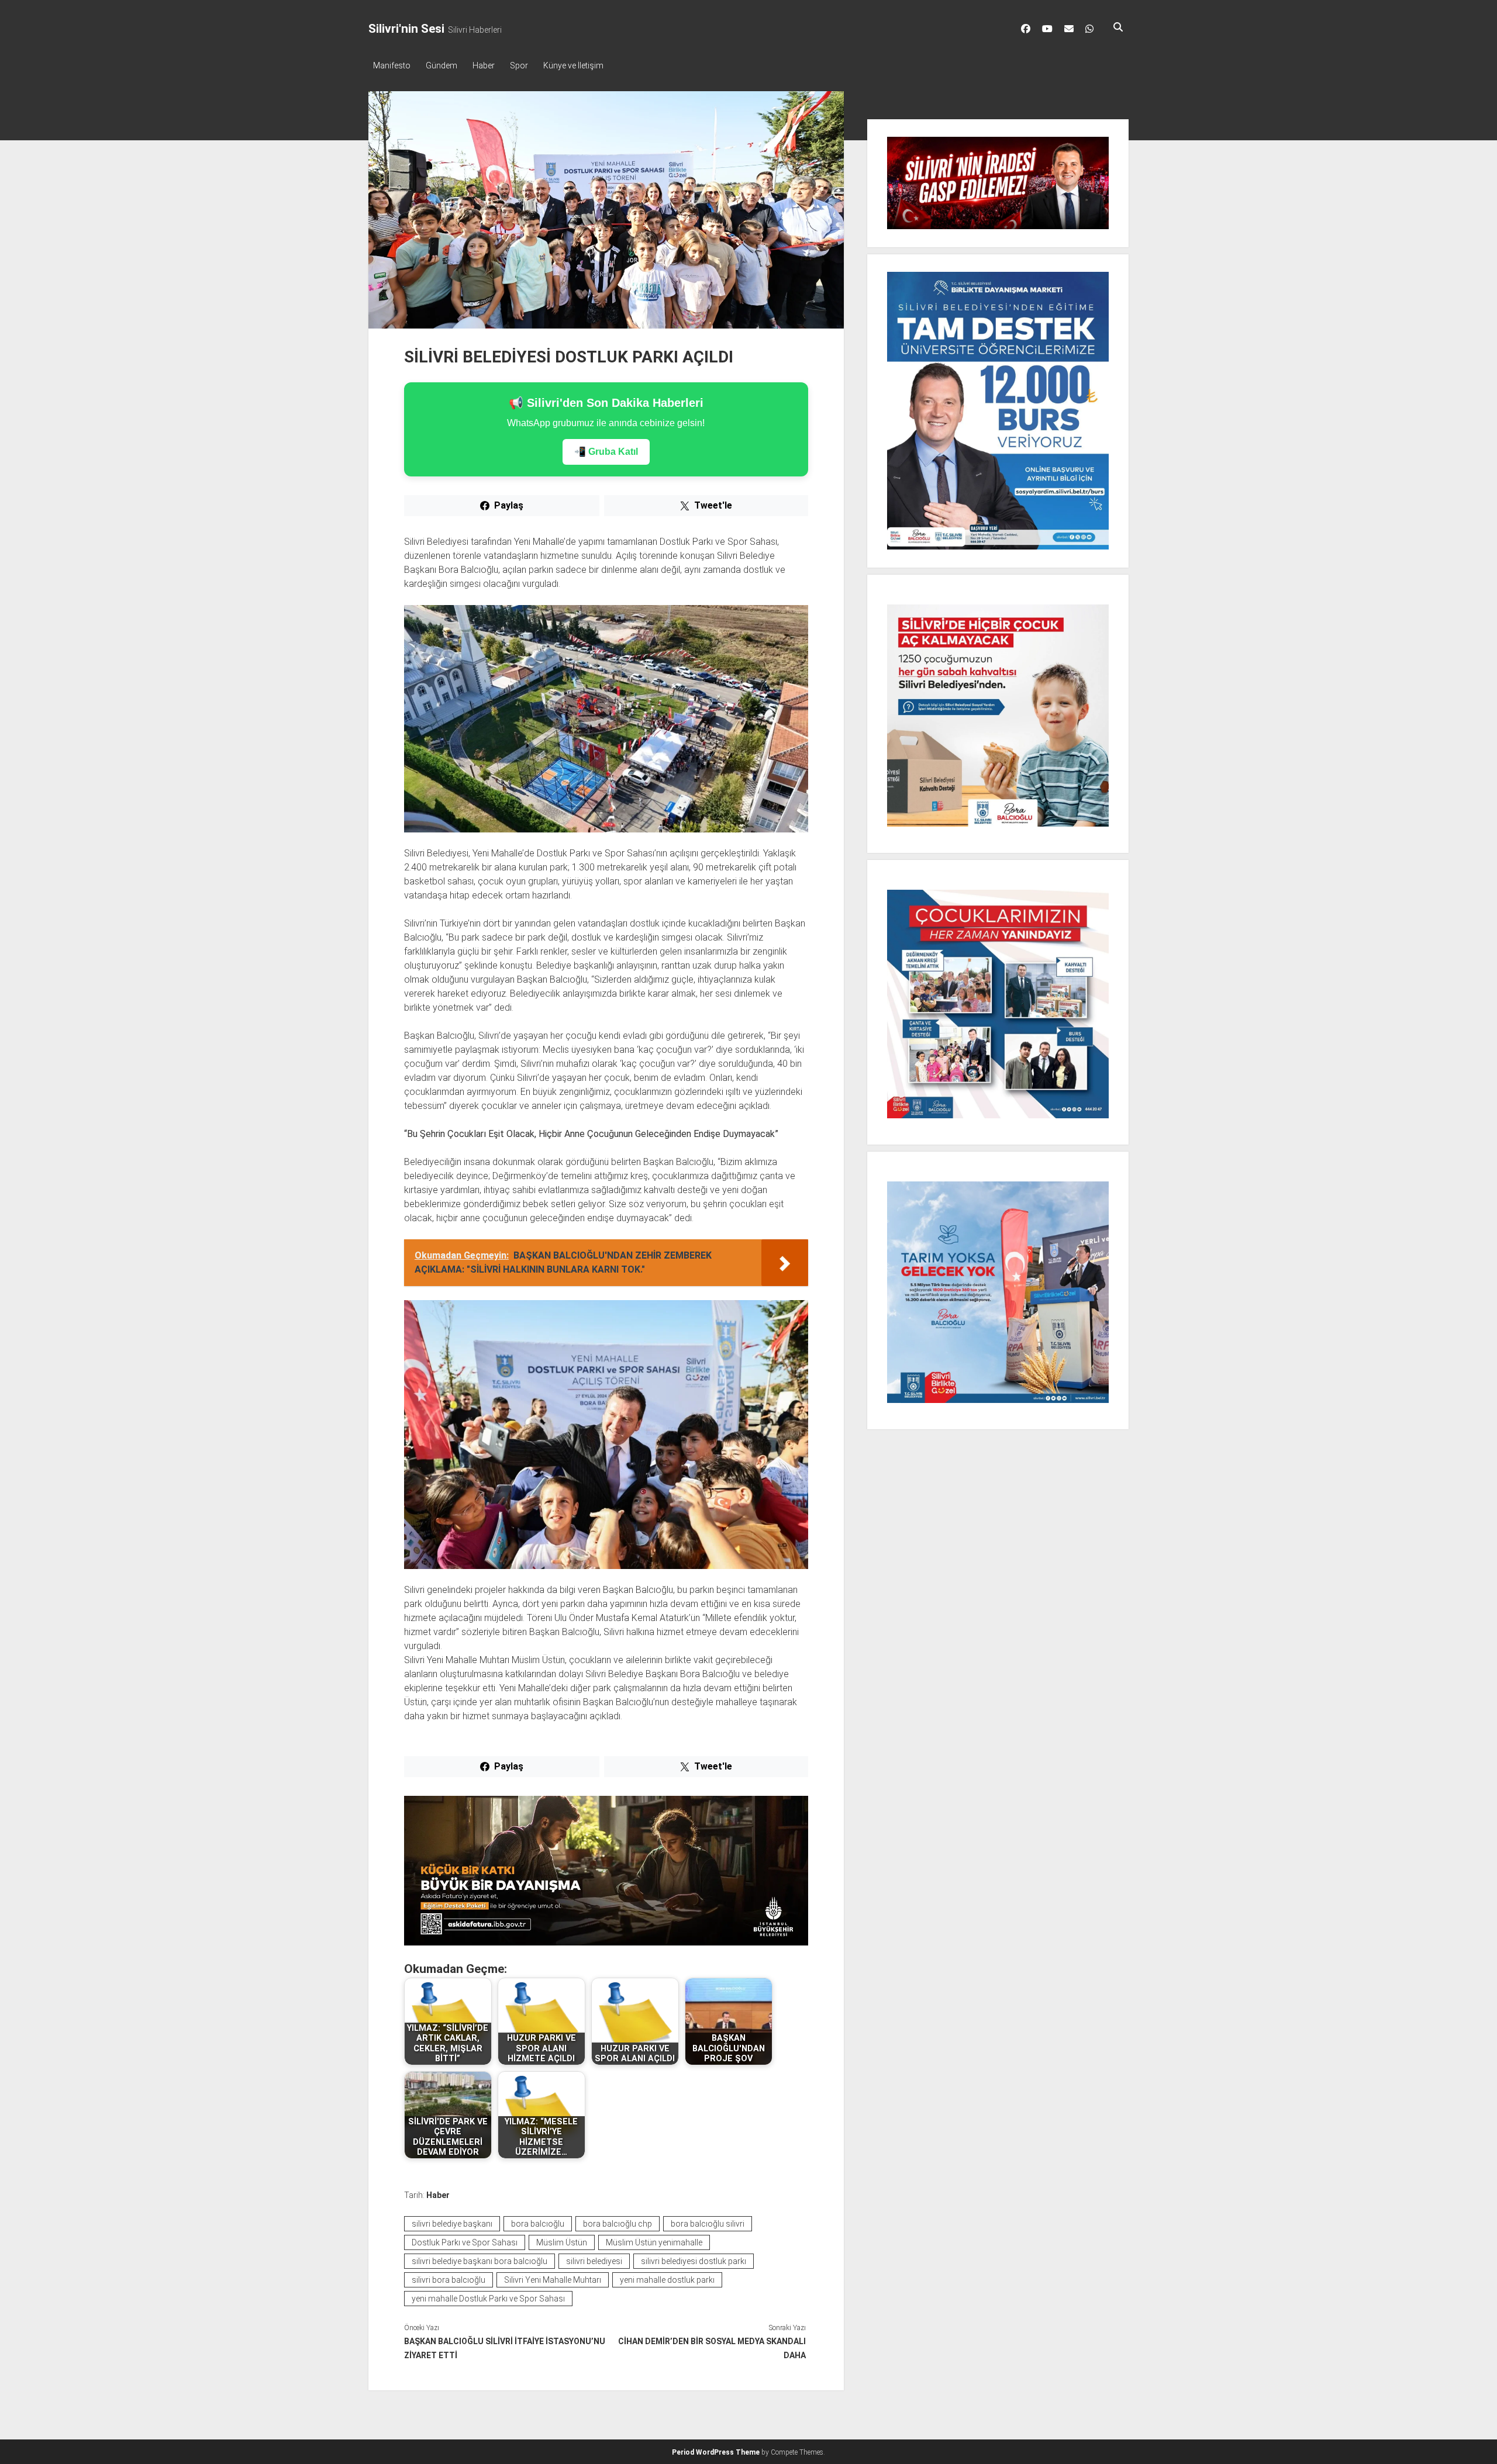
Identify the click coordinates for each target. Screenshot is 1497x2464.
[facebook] (1026, 29)
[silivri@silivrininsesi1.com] (1069, 29)
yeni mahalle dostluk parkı (667, 2280)
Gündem (441, 65)
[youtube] (1047, 29)
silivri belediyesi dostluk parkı (694, 2261)
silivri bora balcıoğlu (449, 2280)
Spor (519, 65)
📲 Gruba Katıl (606, 452)
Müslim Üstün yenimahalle (654, 2242)
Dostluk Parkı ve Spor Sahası (465, 2242)
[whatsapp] (1089, 29)
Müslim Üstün (562, 2242)
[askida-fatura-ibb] (606, 1942)
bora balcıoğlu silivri (708, 2224)
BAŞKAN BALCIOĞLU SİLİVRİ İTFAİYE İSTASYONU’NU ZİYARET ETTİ (505, 2348)
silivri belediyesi (594, 2261)
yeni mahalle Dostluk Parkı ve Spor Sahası (488, 2299)
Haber (484, 65)
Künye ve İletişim (573, 65)
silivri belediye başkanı (452, 2224)
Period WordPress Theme (716, 2452)
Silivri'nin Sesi (406, 29)
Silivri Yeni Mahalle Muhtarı (553, 2280)
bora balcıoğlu (538, 2224)
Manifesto (392, 65)
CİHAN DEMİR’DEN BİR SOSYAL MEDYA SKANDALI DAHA (712, 2348)
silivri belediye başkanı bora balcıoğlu (480, 2261)
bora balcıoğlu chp (618, 2224)
